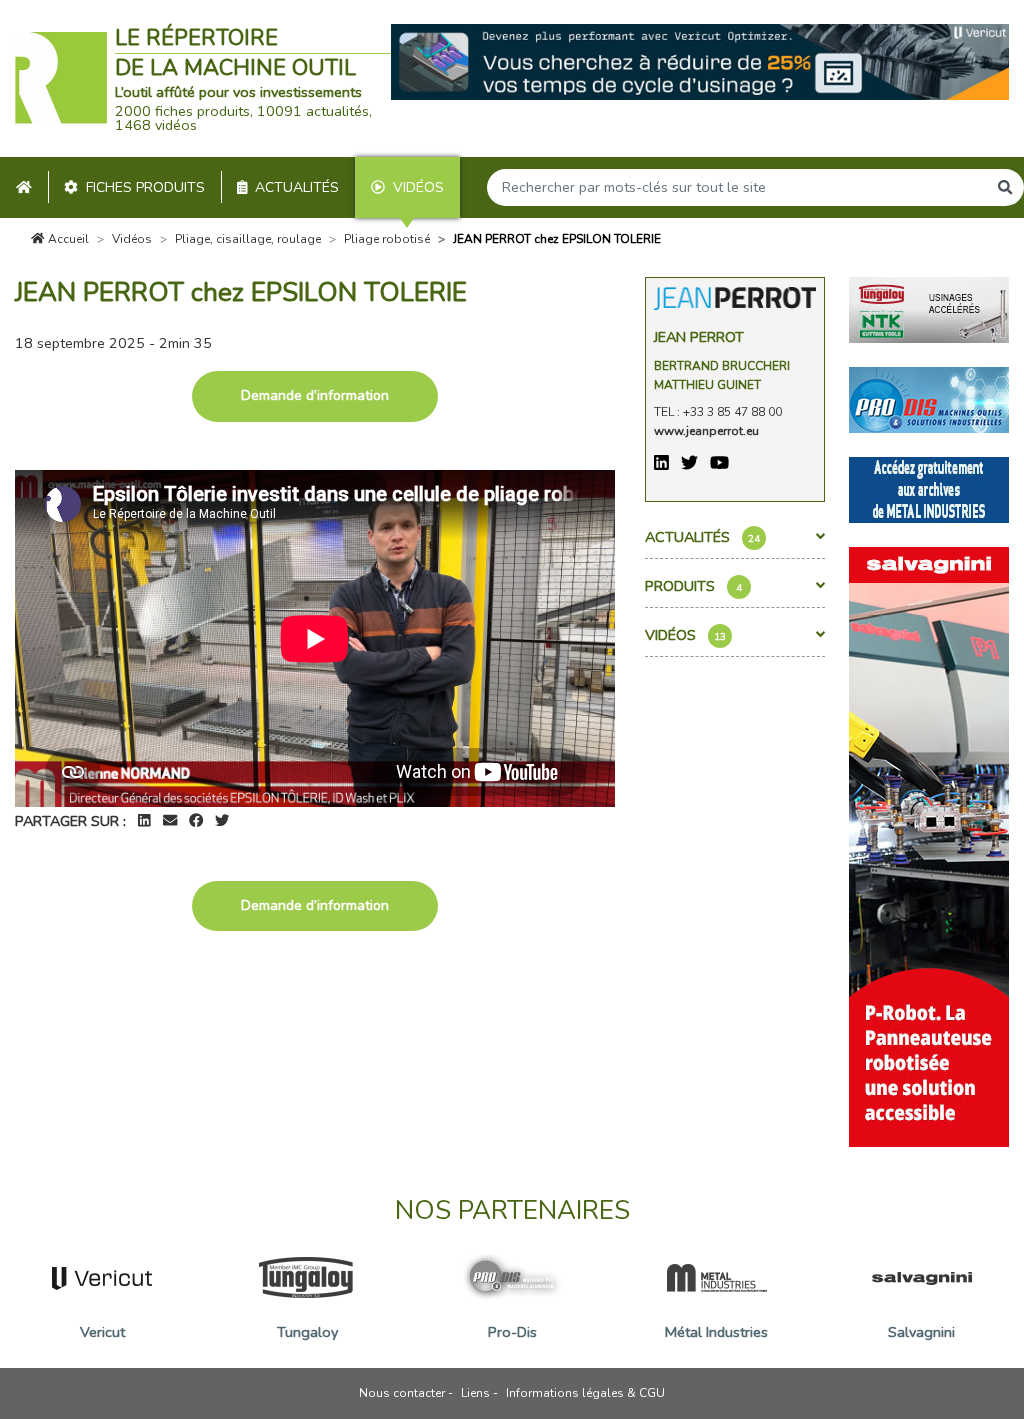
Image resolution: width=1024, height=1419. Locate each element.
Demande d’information (315, 395)
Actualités (297, 187)
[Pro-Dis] (929, 399)
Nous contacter (402, 1393)
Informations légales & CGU (585, 1393)
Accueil (67, 239)
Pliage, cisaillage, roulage (248, 239)
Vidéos (418, 187)
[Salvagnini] (929, 846)
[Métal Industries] (929, 489)
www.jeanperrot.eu (706, 431)
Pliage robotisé (387, 239)
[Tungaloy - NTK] (929, 309)
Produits (693, 586)
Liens (475, 1393)
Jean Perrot (699, 337)
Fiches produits (145, 187)
